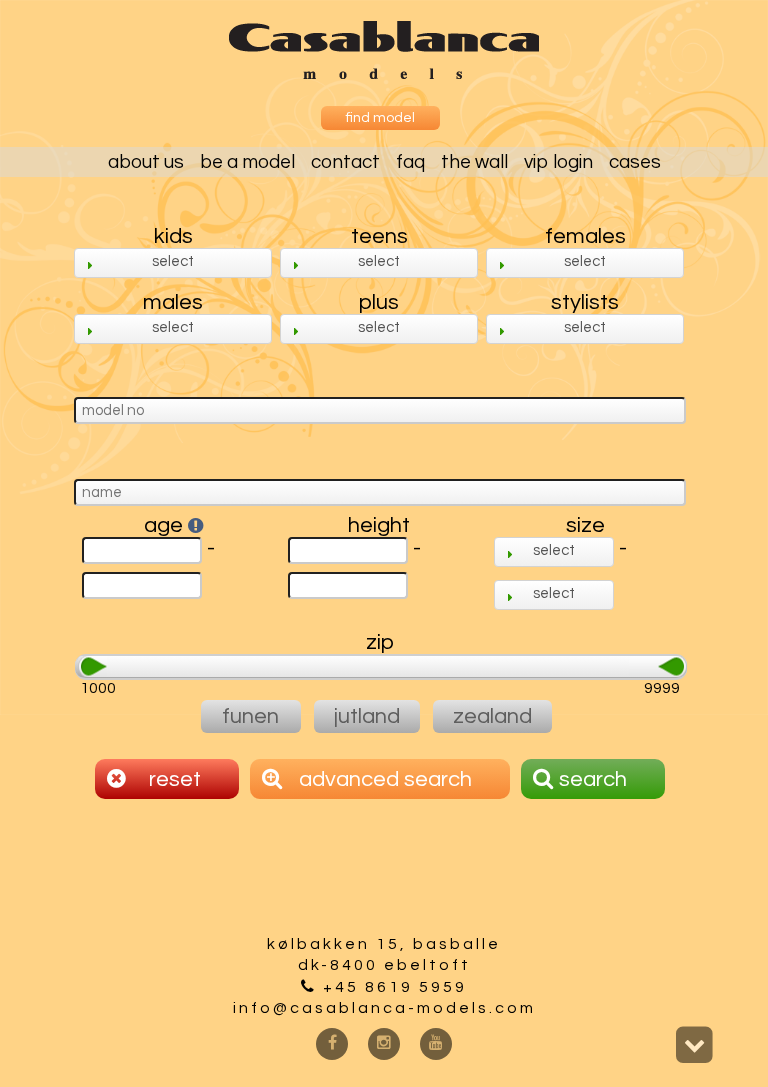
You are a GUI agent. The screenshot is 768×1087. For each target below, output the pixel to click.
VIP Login (558, 162)
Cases (635, 162)
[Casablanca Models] (384, 74)
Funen (250, 716)
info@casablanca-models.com (384, 1008)
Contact (345, 162)
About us (146, 162)
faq (410, 162)
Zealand (492, 716)
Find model (380, 118)
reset (172, 779)
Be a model (247, 162)
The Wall (474, 162)
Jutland (367, 716)
